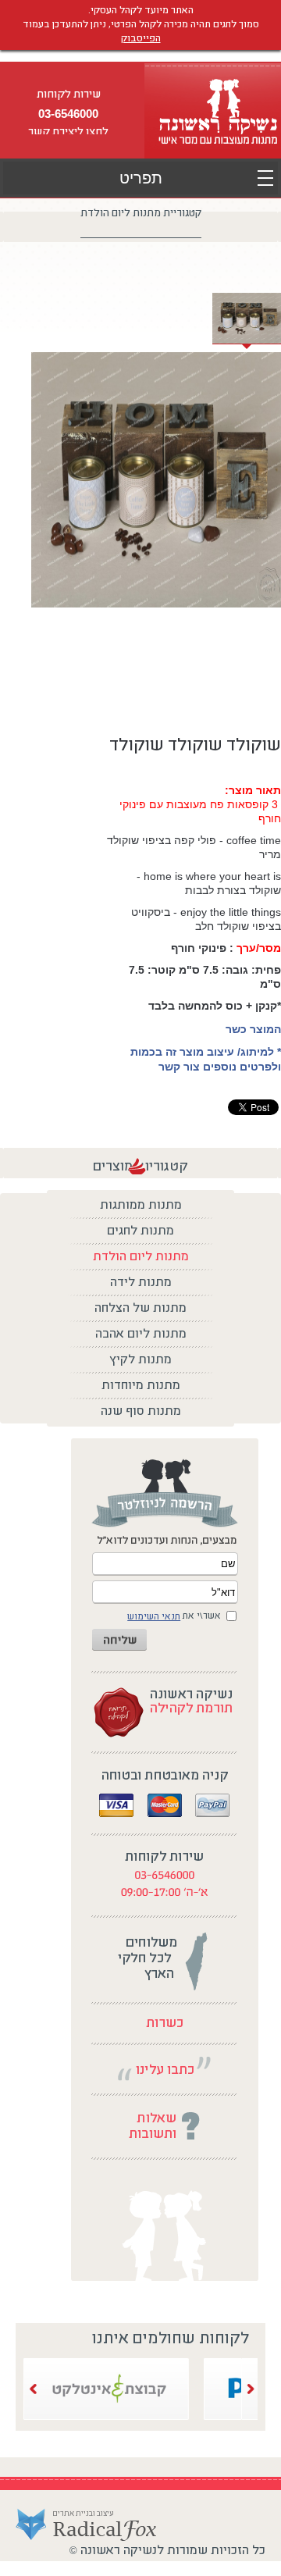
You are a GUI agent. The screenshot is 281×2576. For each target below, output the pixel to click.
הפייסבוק (141, 39)
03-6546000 (68, 114)
